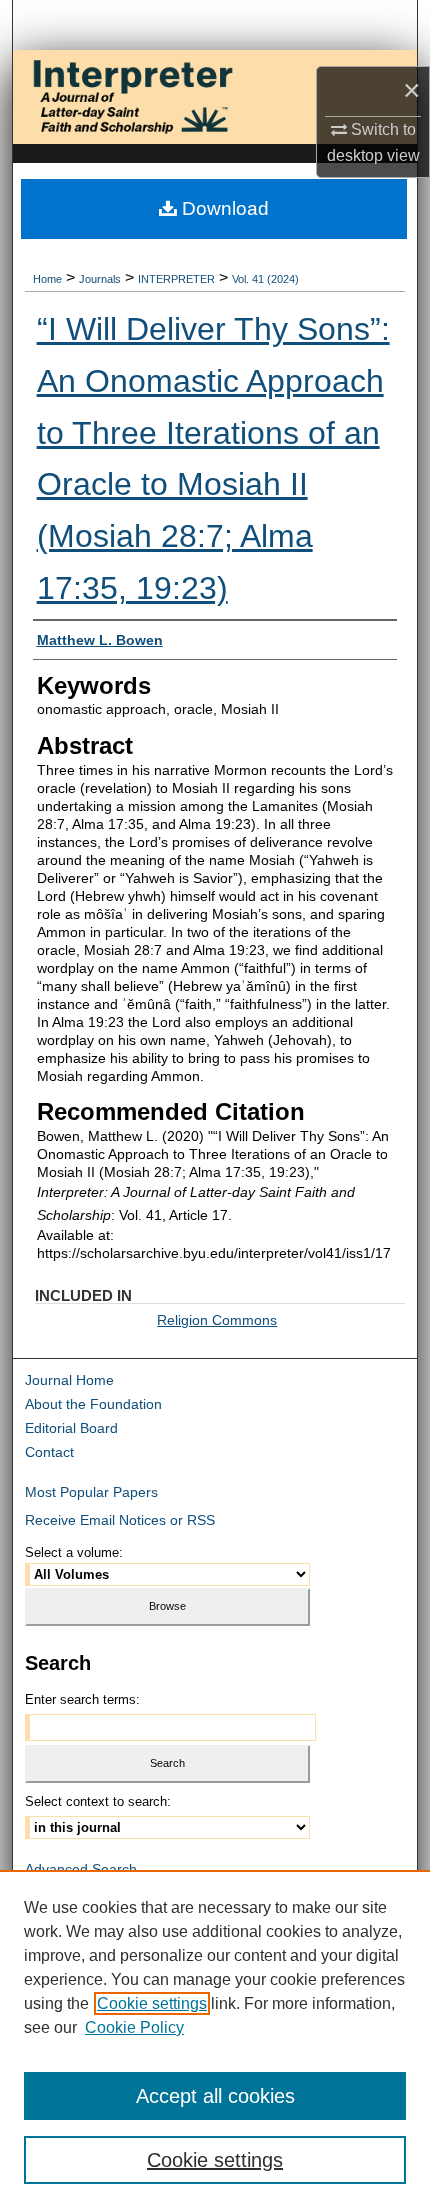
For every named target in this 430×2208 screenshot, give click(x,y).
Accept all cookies (215, 2096)
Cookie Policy (134, 2027)
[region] (215, 2039)
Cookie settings (152, 2003)
